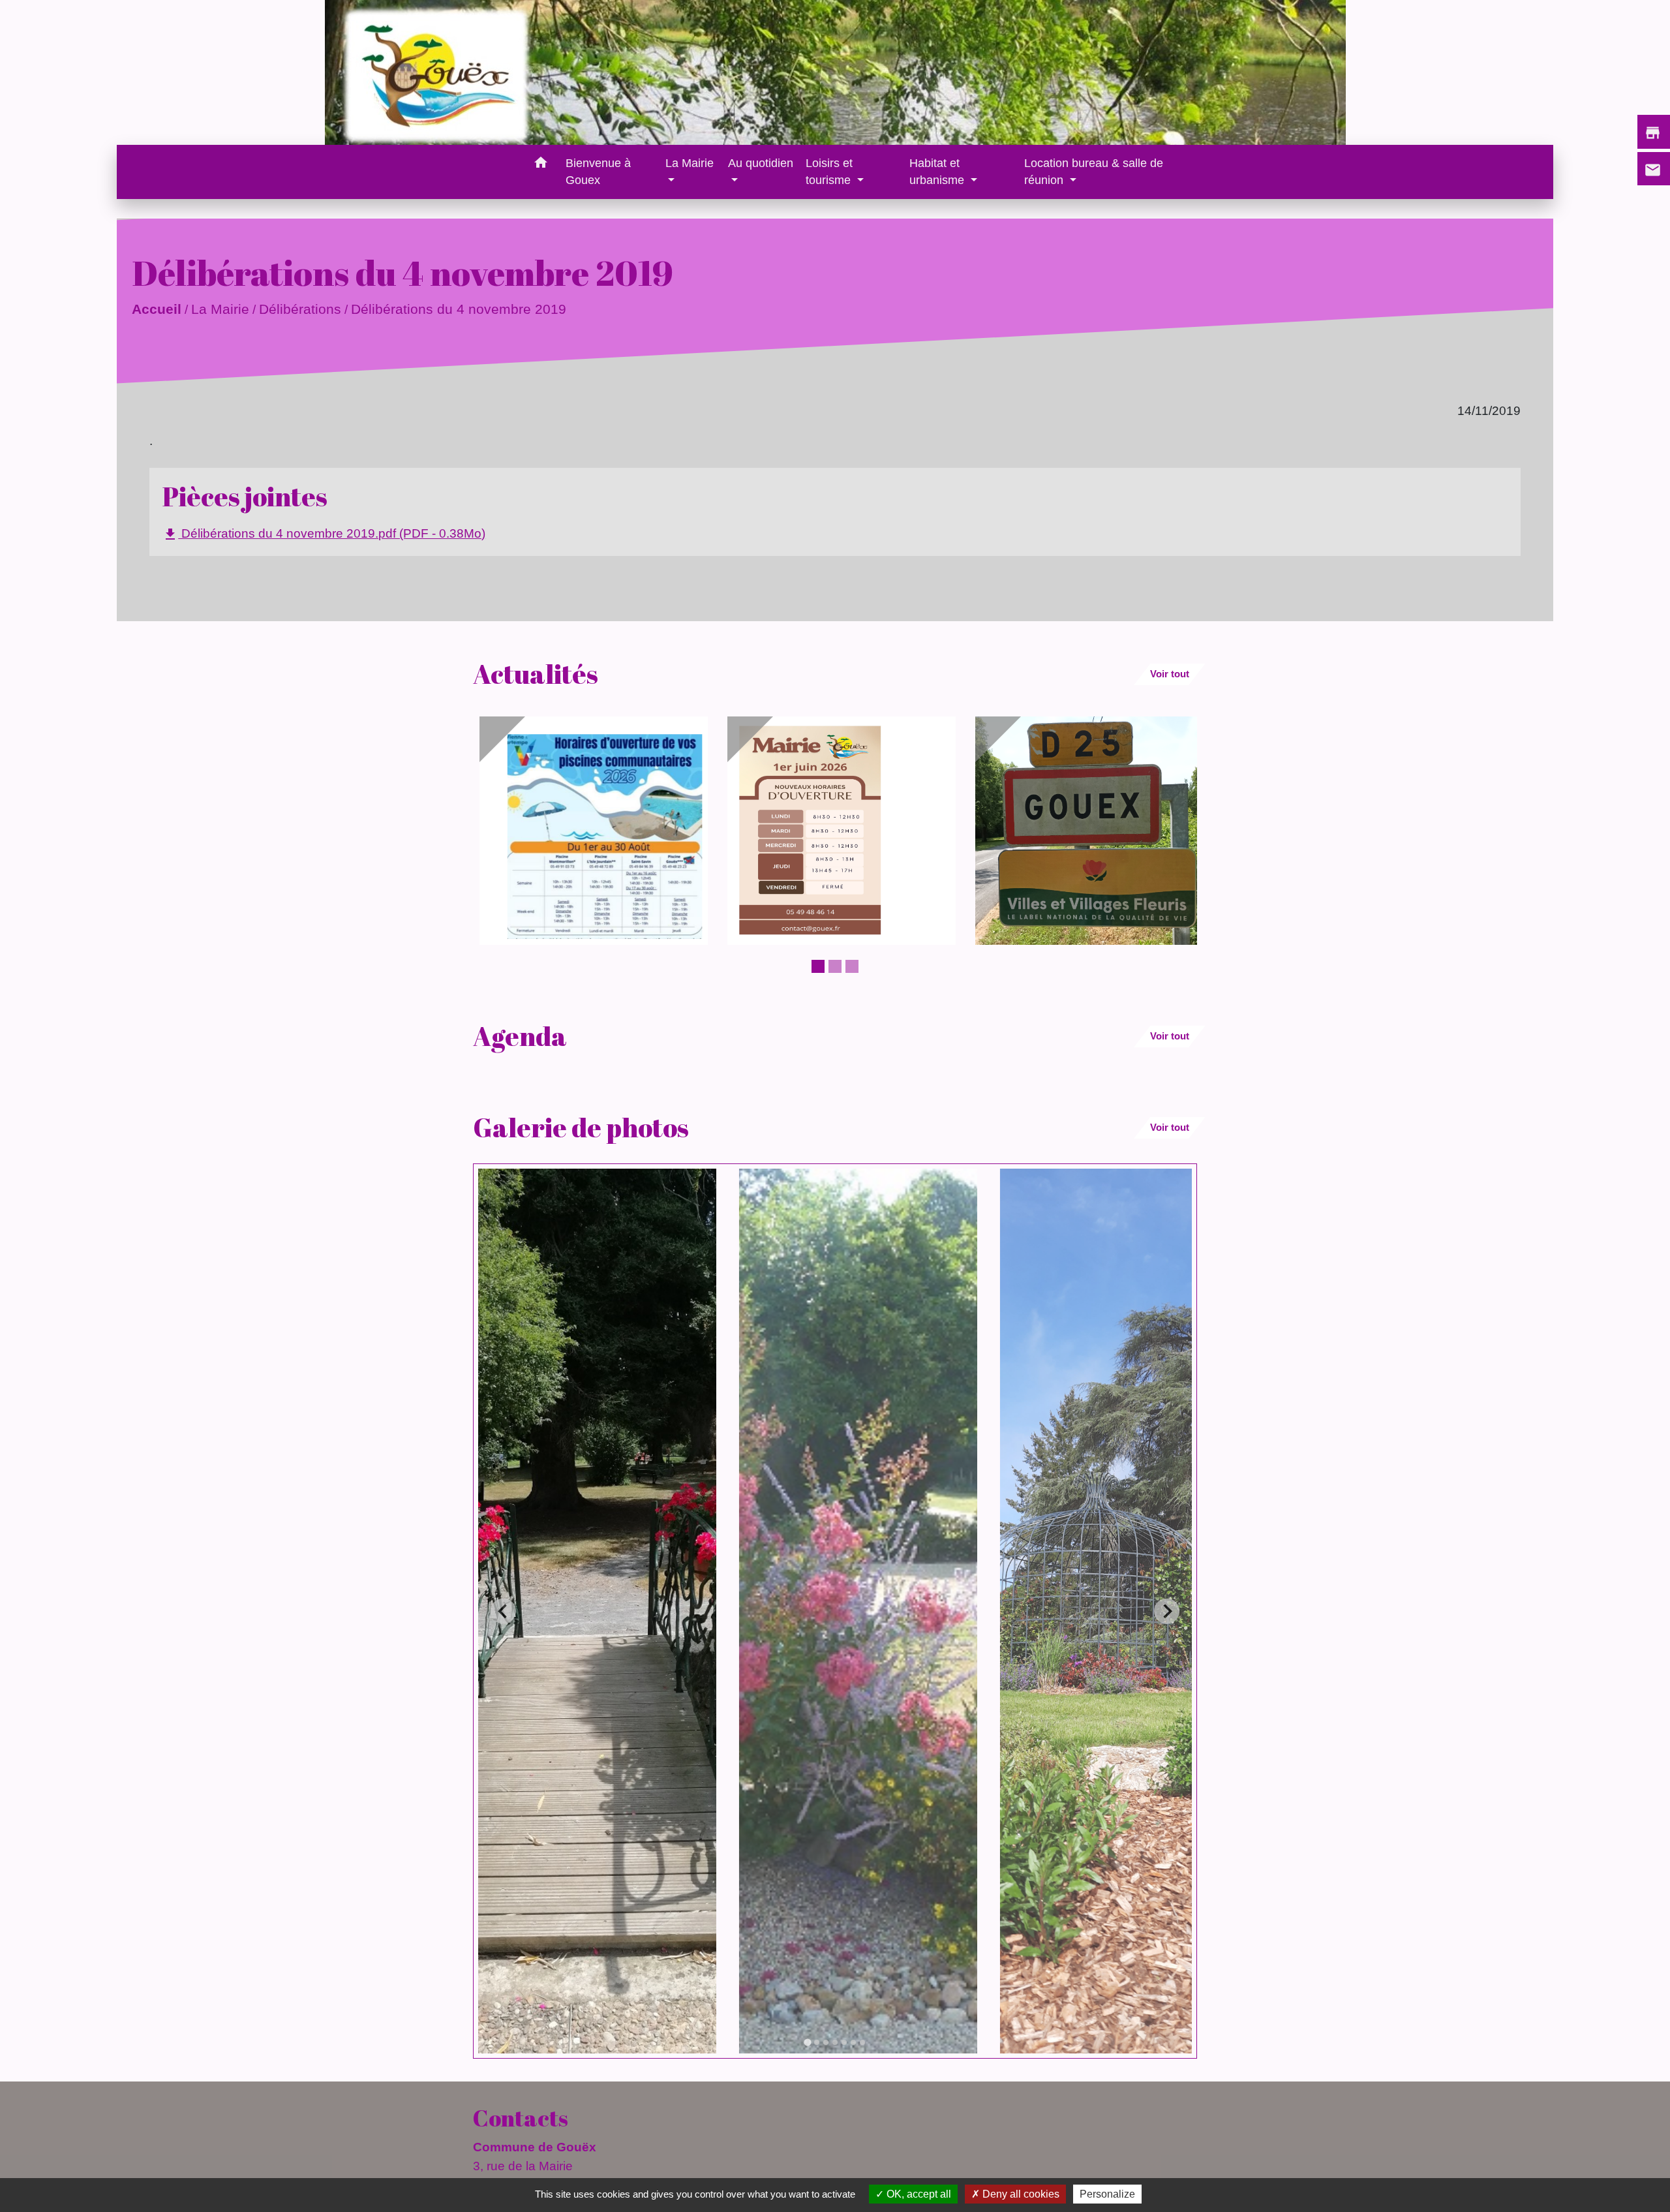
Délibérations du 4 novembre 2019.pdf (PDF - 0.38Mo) (324, 534)
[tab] (807, 2042)
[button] (540, 165)
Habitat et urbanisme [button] (938, 172)
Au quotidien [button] (761, 163)
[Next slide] (1167, 1611)
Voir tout (1170, 674)
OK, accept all (918, 2194)
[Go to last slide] (503, 1611)
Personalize (1107, 2194)
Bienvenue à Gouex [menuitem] (598, 172)
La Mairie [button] (690, 163)
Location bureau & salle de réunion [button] (1094, 172)
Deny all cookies (1020, 2194)
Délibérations (300, 309)
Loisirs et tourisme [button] (830, 172)
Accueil (157, 309)
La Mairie (220, 309)
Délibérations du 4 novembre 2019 (459, 309)
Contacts (521, 2118)
